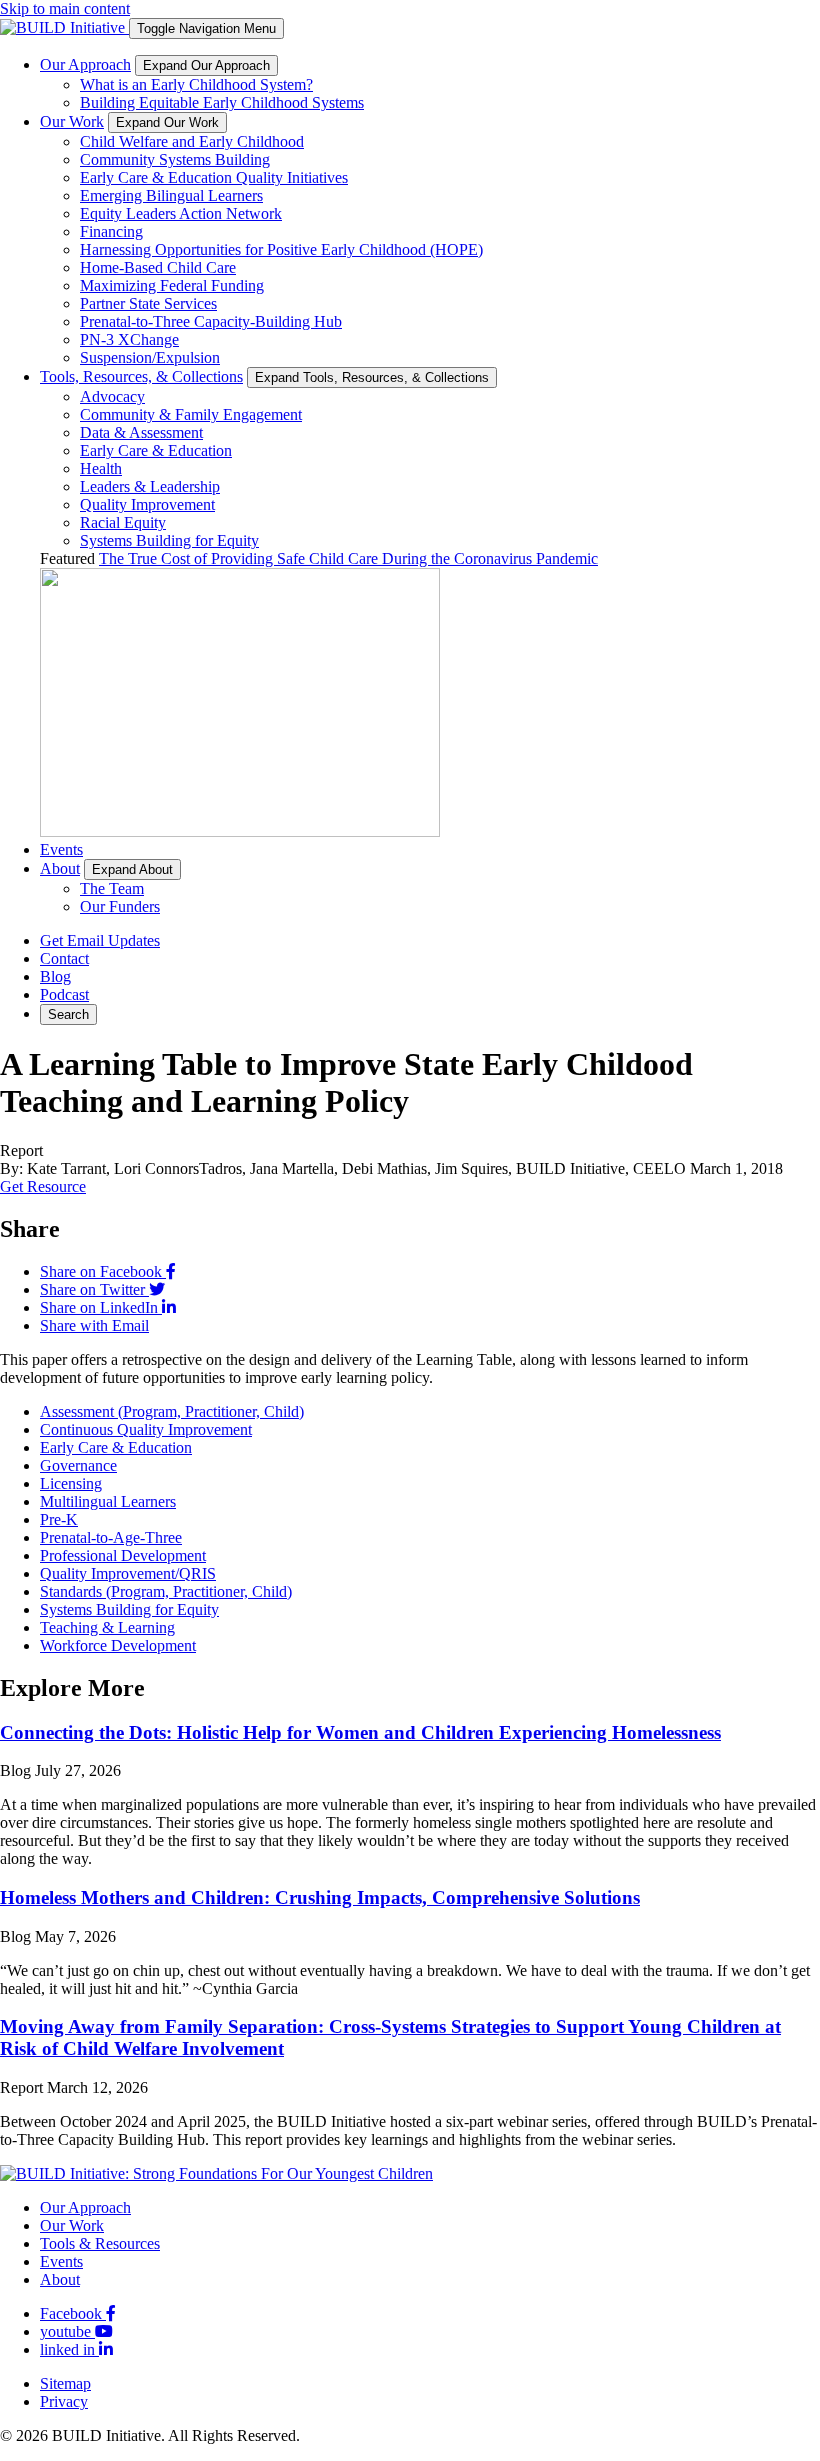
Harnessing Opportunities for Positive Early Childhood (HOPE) (281, 249)
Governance (78, 1465)
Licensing (71, 1483)
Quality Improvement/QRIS (128, 1573)
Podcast (64, 994)
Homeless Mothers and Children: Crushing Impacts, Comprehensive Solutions (320, 1897)
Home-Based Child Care (158, 267)
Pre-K (59, 1519)
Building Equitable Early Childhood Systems (222, 102)
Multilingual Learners (108, 1501)
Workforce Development (118, 1645)
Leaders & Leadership (150, 486)
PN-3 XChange (129, 339)
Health (101, 468)
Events (61, 849)
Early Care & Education (156, 450)
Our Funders (120, 906)
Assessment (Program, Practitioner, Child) (172, 1411)
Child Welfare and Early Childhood (192, 141)
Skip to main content (65, 8)
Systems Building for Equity (169, 540)
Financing (111, 231)
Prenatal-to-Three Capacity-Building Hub (211, 321)
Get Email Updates (100, 940)
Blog (55, 976)
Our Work (72, 121)
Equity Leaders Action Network (181, 213)
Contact (64, 958)
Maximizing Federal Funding (172, 285)
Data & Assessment (141, 432)
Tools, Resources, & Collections (141, 376)
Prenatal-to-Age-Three (111, 1537)
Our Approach (85, 64)
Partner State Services (148, 303)
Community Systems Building (175, 159)
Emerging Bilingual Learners (171, 195)
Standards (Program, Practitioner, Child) (166, 1591)
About (60, 868)
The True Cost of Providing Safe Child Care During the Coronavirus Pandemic (348, 558)
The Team (112, 888)
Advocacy (112, 396)
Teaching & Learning (107, 1627)
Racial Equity (123, 522)
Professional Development (123, 1555)
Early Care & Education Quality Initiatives (214, 177)
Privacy (64, 2401)
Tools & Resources (100, 2243)
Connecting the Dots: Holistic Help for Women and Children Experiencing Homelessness (360, 1732)
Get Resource (43, 1186)
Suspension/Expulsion (150, 357)
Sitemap (65, 2383)
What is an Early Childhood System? (196, 84)
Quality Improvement (147, 504)
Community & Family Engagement (191, 414)
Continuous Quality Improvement (146, 1429)
